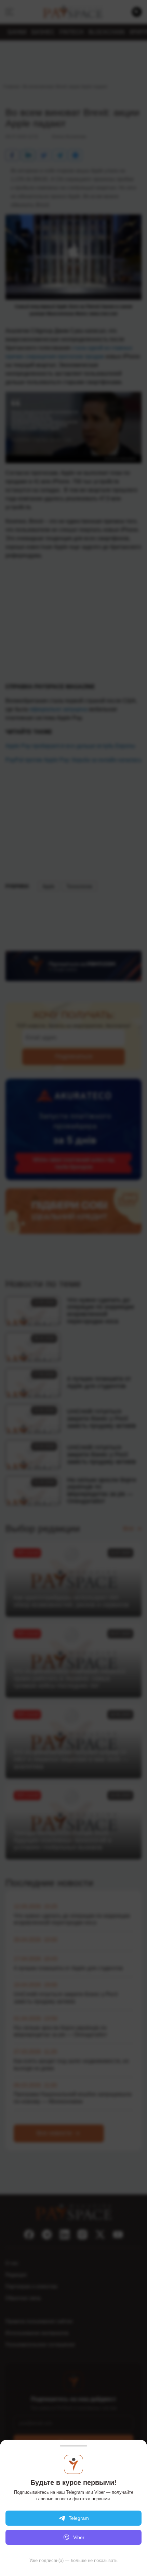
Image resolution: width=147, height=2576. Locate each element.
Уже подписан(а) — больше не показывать (73, 2560)
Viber (79, 2537)
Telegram (79, 2518)
